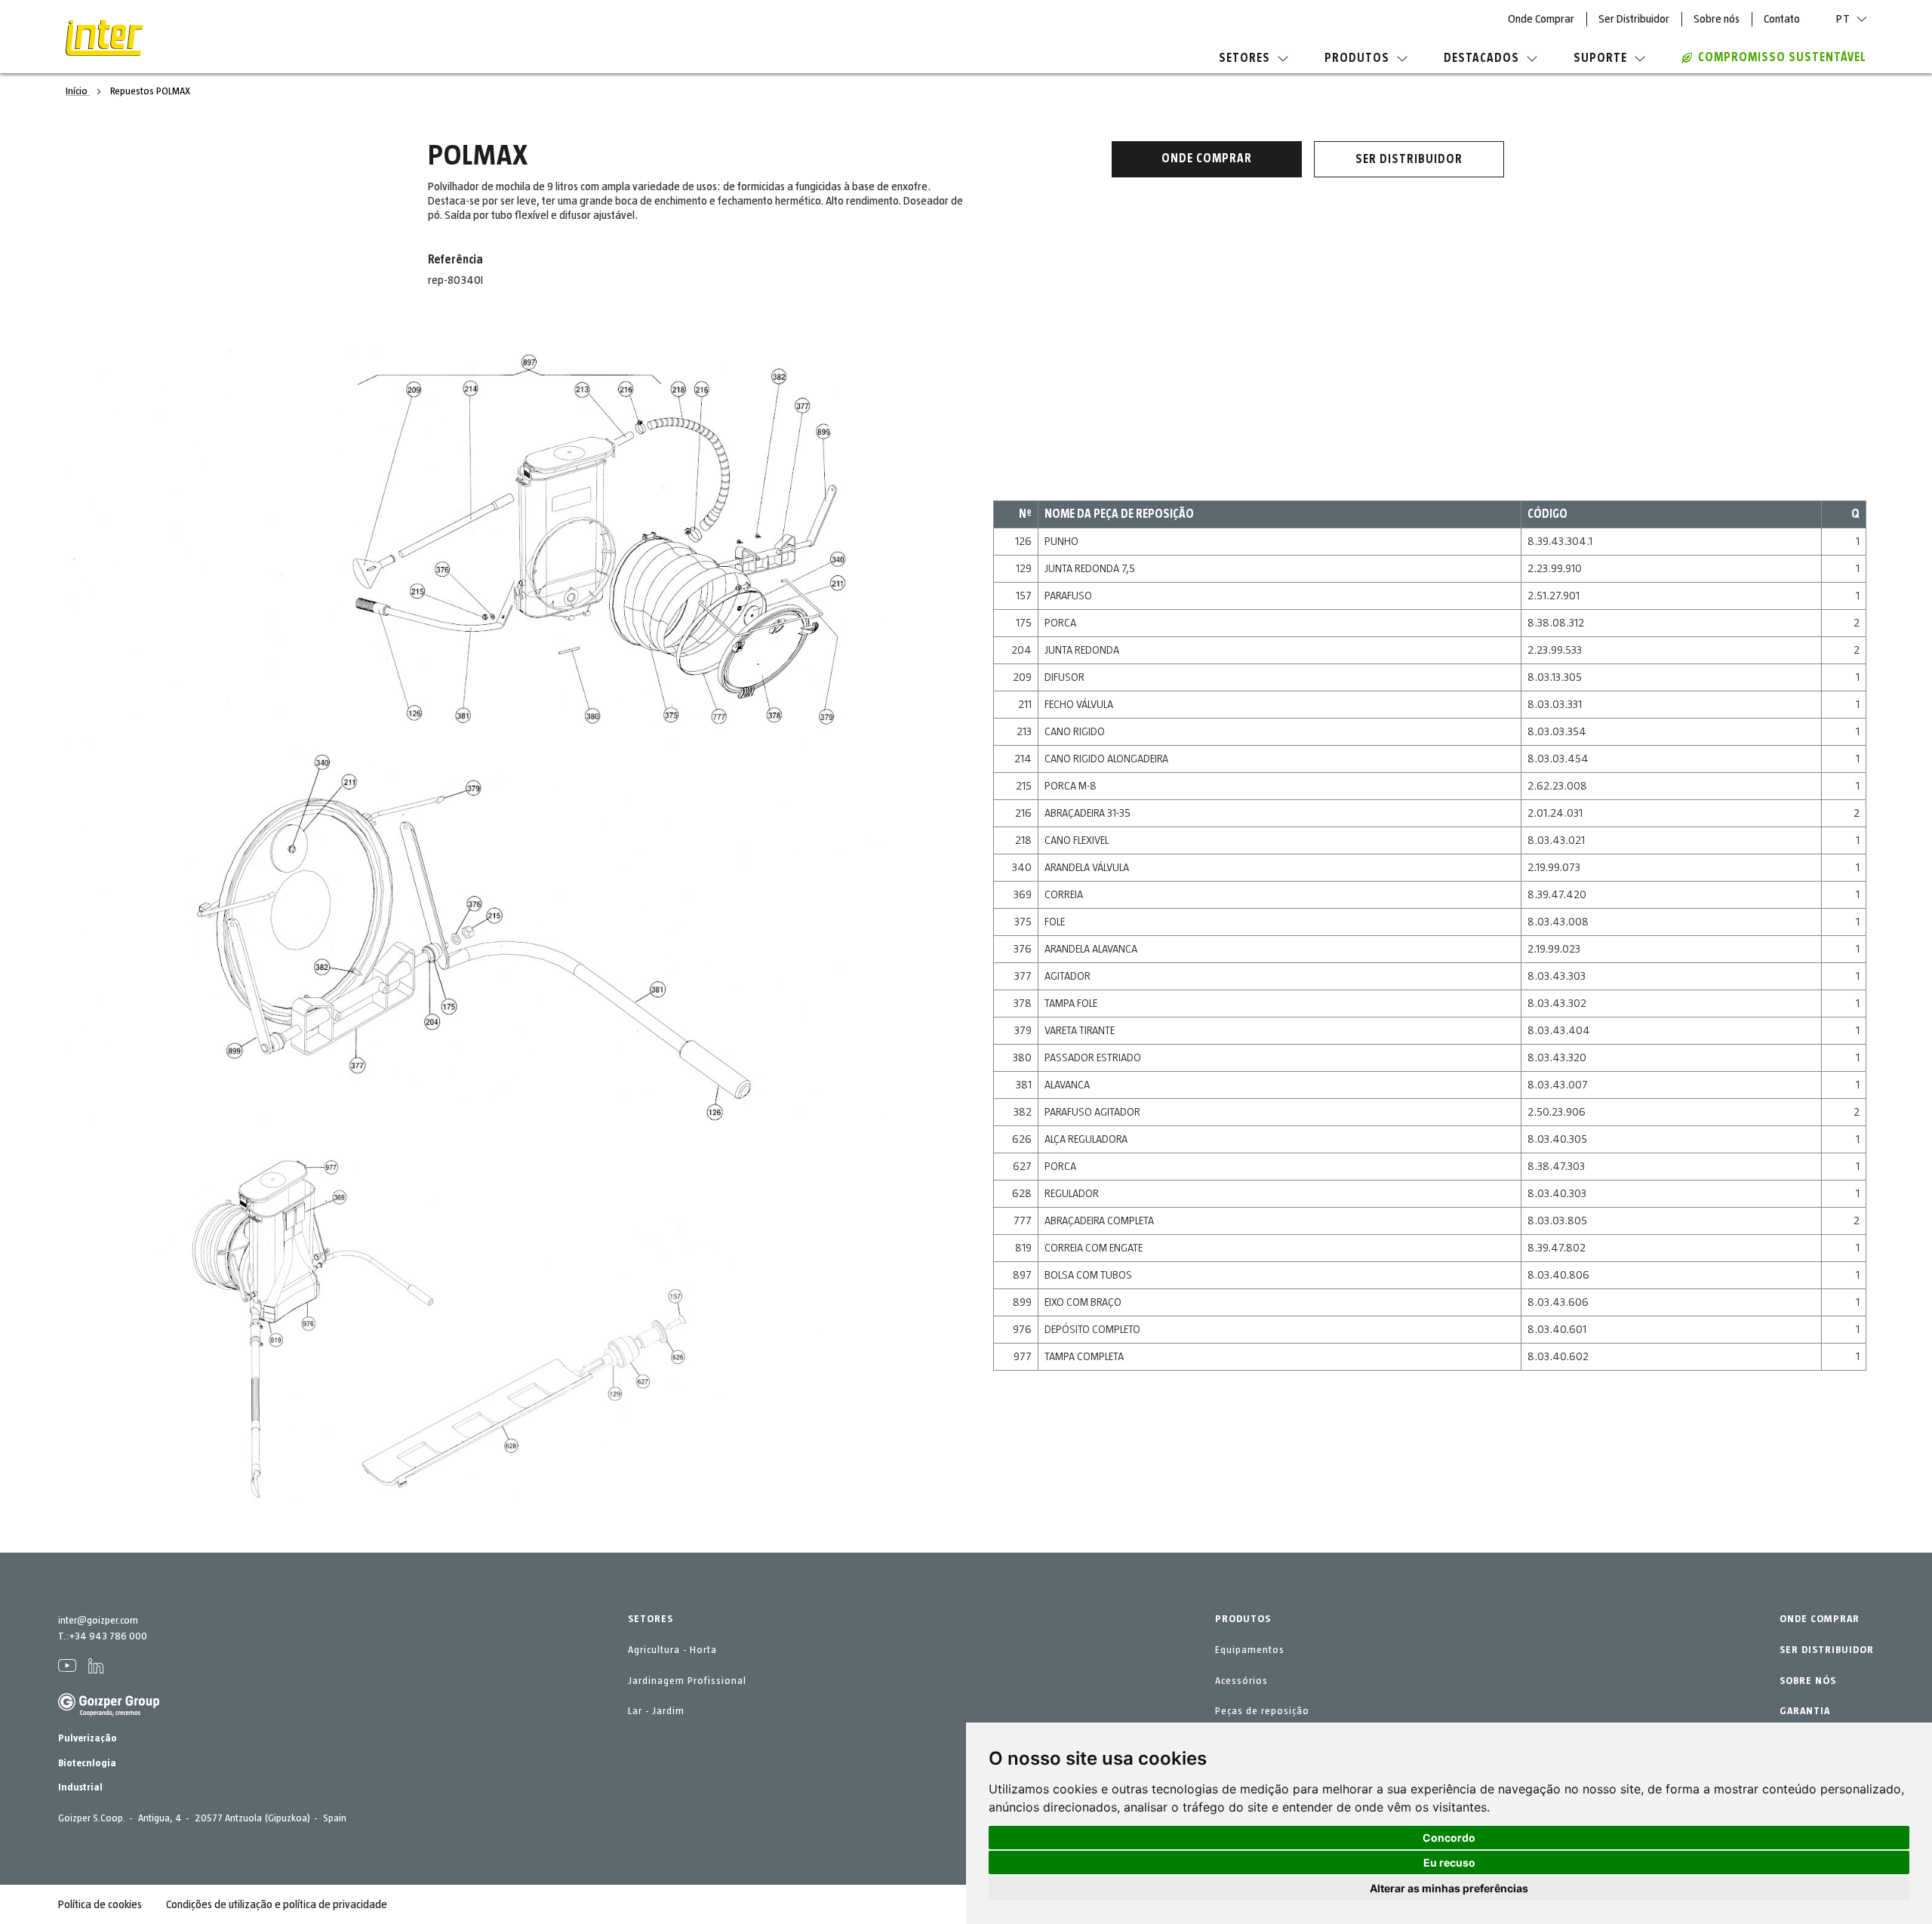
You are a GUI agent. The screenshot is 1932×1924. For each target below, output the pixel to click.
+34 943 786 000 (108, 1636)
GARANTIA (1805, 1711)
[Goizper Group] (109, 1713)
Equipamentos (1250, 1650)
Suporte (1600, 58)
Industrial (80, 1787)
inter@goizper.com (98, 1621)
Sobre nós (1717, 19)
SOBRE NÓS (1808, 1681)
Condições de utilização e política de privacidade (277, 1904)
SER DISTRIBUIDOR (1827, 1650)
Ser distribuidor (1409, 159)
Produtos (1357, 58)
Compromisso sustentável (1782, 57)
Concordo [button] (1449, 1838)
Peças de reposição (1262, 1711)
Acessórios (1241, 1681)
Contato (1782, 19)
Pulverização (88, 1738)
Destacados (1481, 58)
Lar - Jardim (656, 1711)
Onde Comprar (1541, 19)
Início (78, 91)
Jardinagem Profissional (687, 1681)
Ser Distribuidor (1634, 19)
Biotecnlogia (87, 1763)
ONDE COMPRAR (1820, 1619)
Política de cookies (100, 1904)
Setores (1244, 58)
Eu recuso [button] (1449, 1862)
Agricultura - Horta (672, 1650)
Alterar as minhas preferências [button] (1449, 1888)
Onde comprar (1207, 159)
